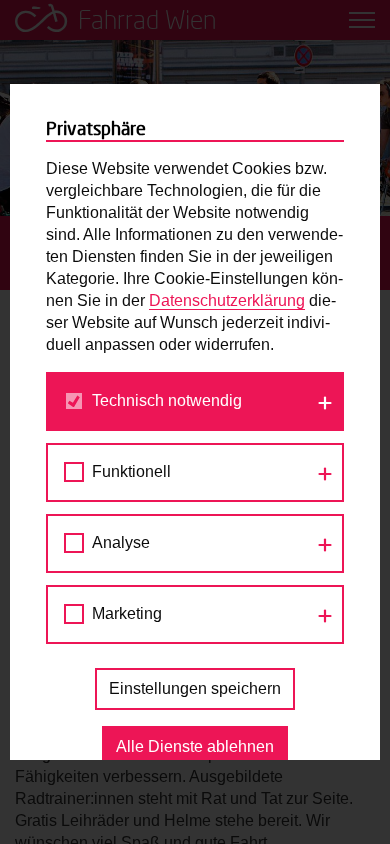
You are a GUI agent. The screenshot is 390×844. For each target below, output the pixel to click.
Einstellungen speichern (195, 688)
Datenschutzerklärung (227, 300)
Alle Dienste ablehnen (195, 746)
